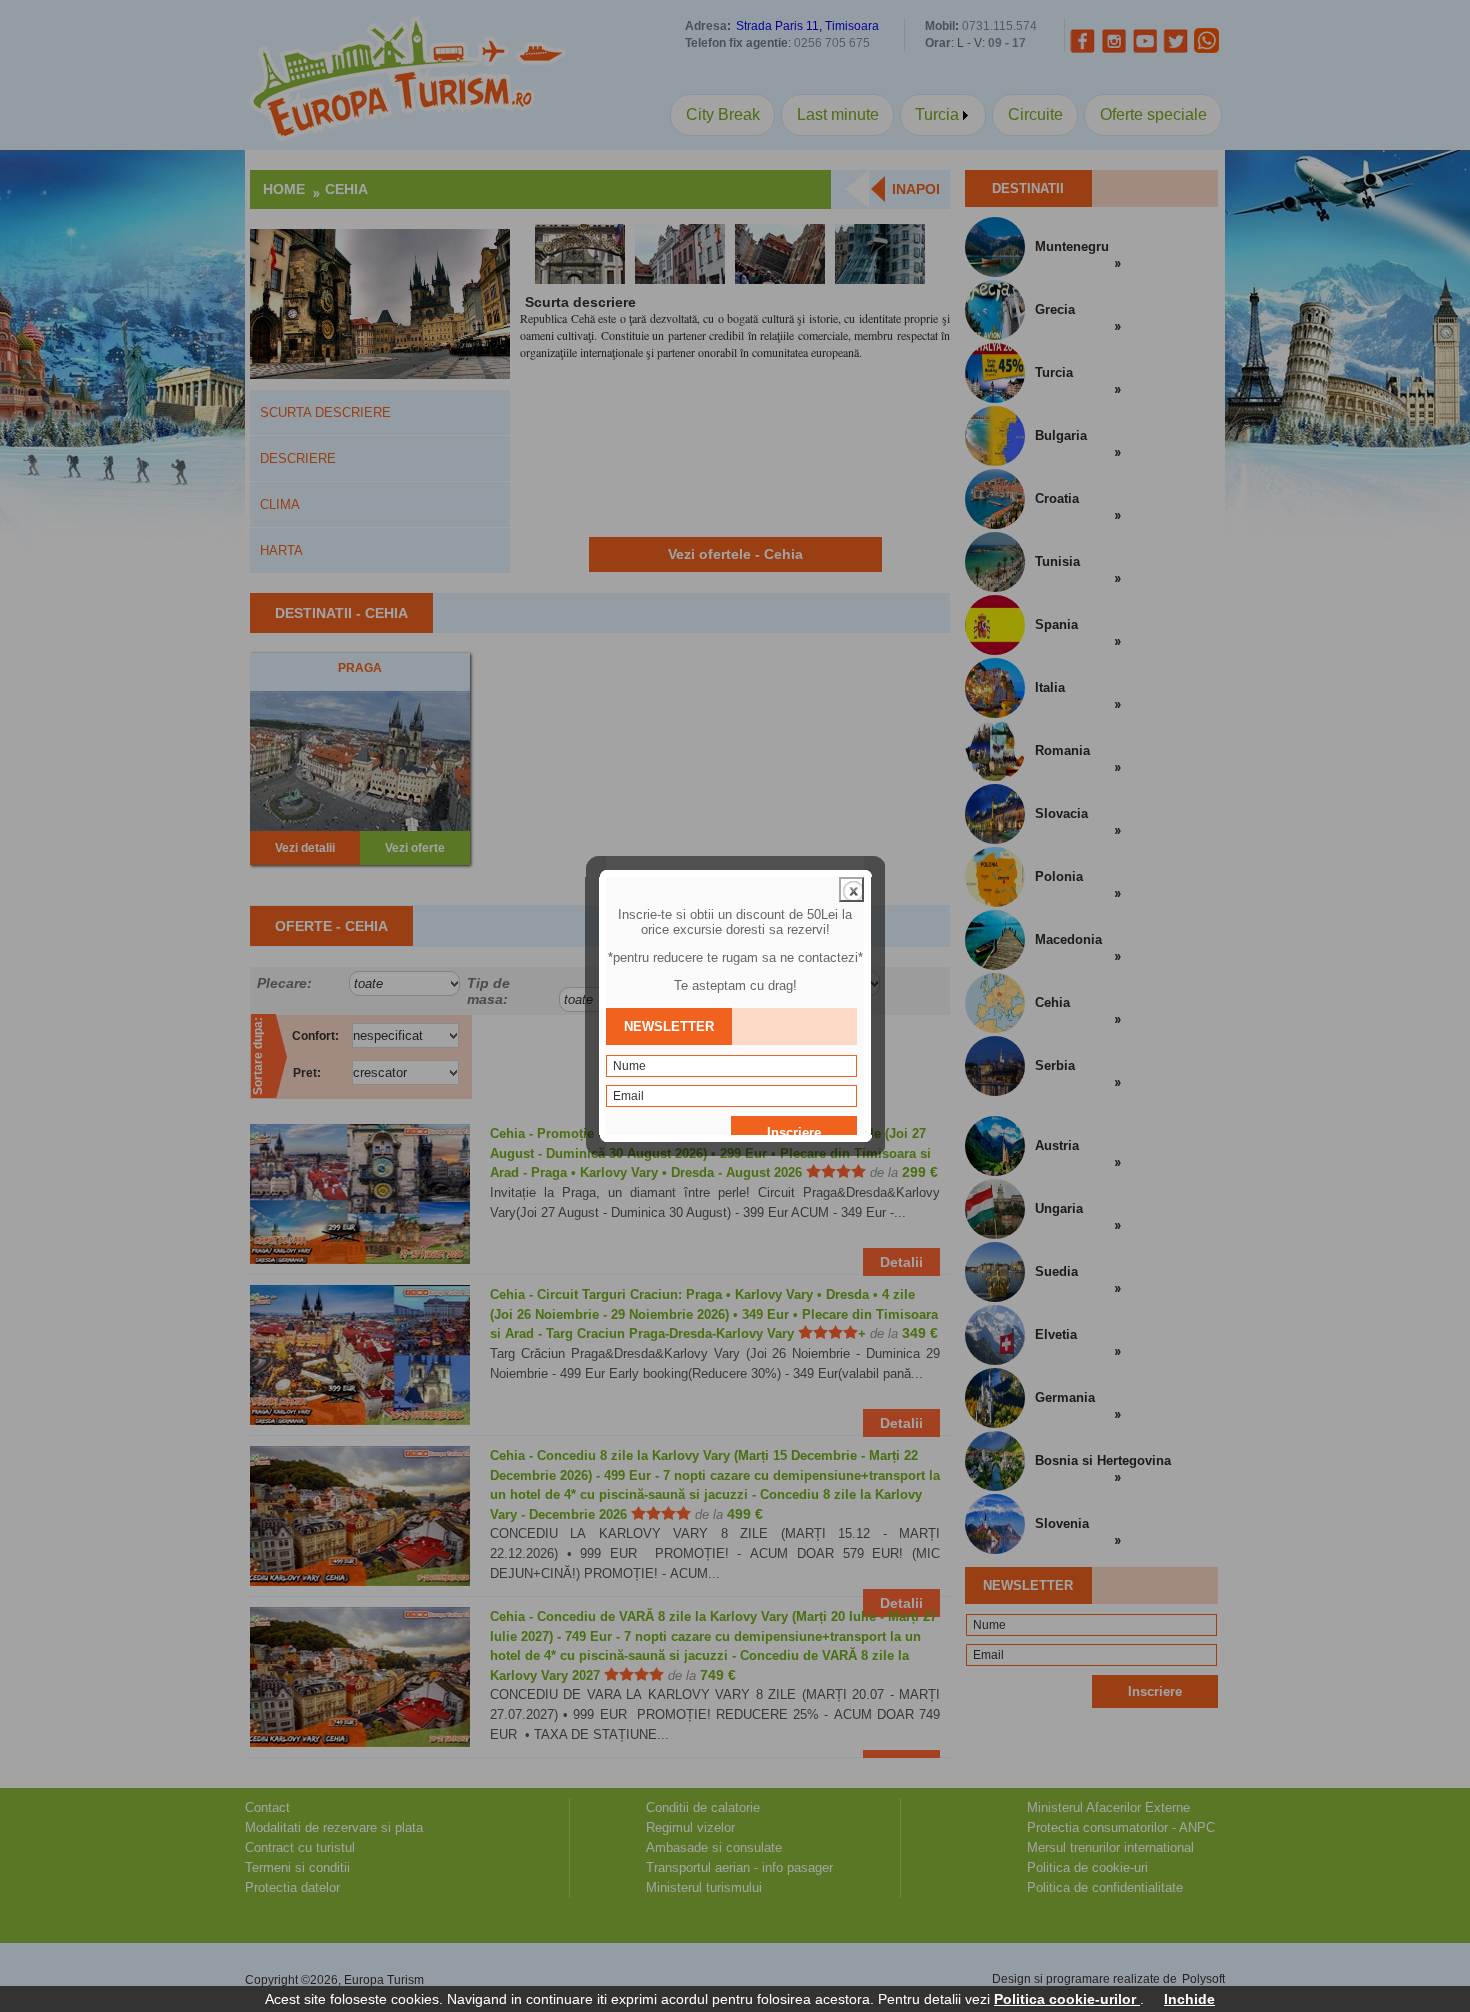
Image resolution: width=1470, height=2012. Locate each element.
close (851, 889)
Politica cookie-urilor (1067, 1999)
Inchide (1189, 1999)
